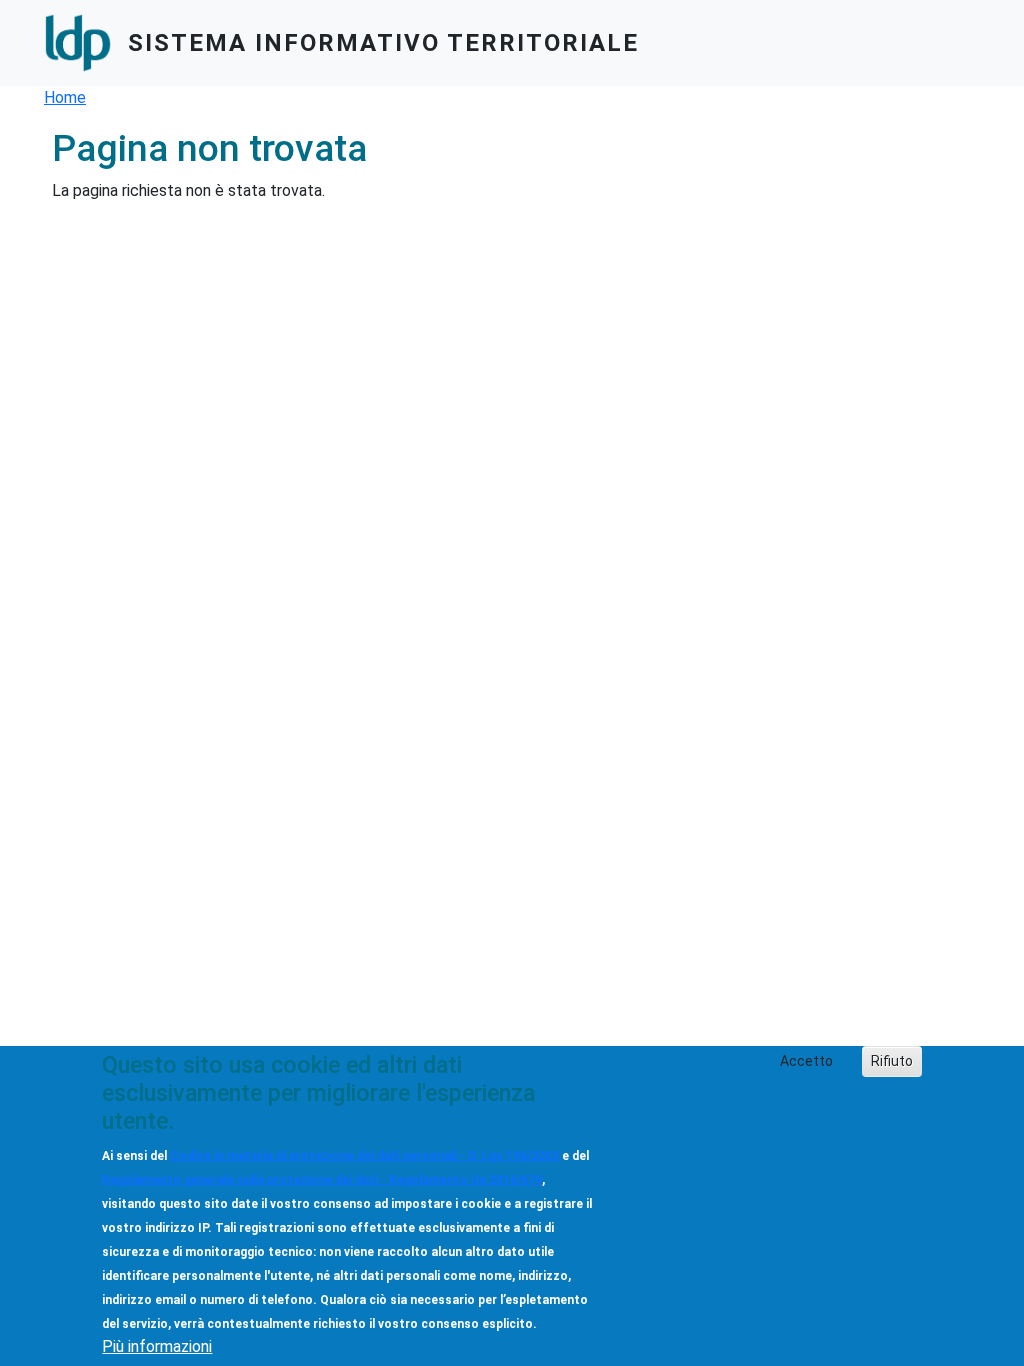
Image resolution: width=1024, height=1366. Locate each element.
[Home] (86, 43)
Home (65, 97)
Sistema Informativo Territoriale (383, 43)
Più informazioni (157, 1346)
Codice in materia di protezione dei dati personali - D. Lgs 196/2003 (364, 1156)
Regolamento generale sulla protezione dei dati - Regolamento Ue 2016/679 (322, 1180)
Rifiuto (892, 1061)
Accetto (806, 1061)
